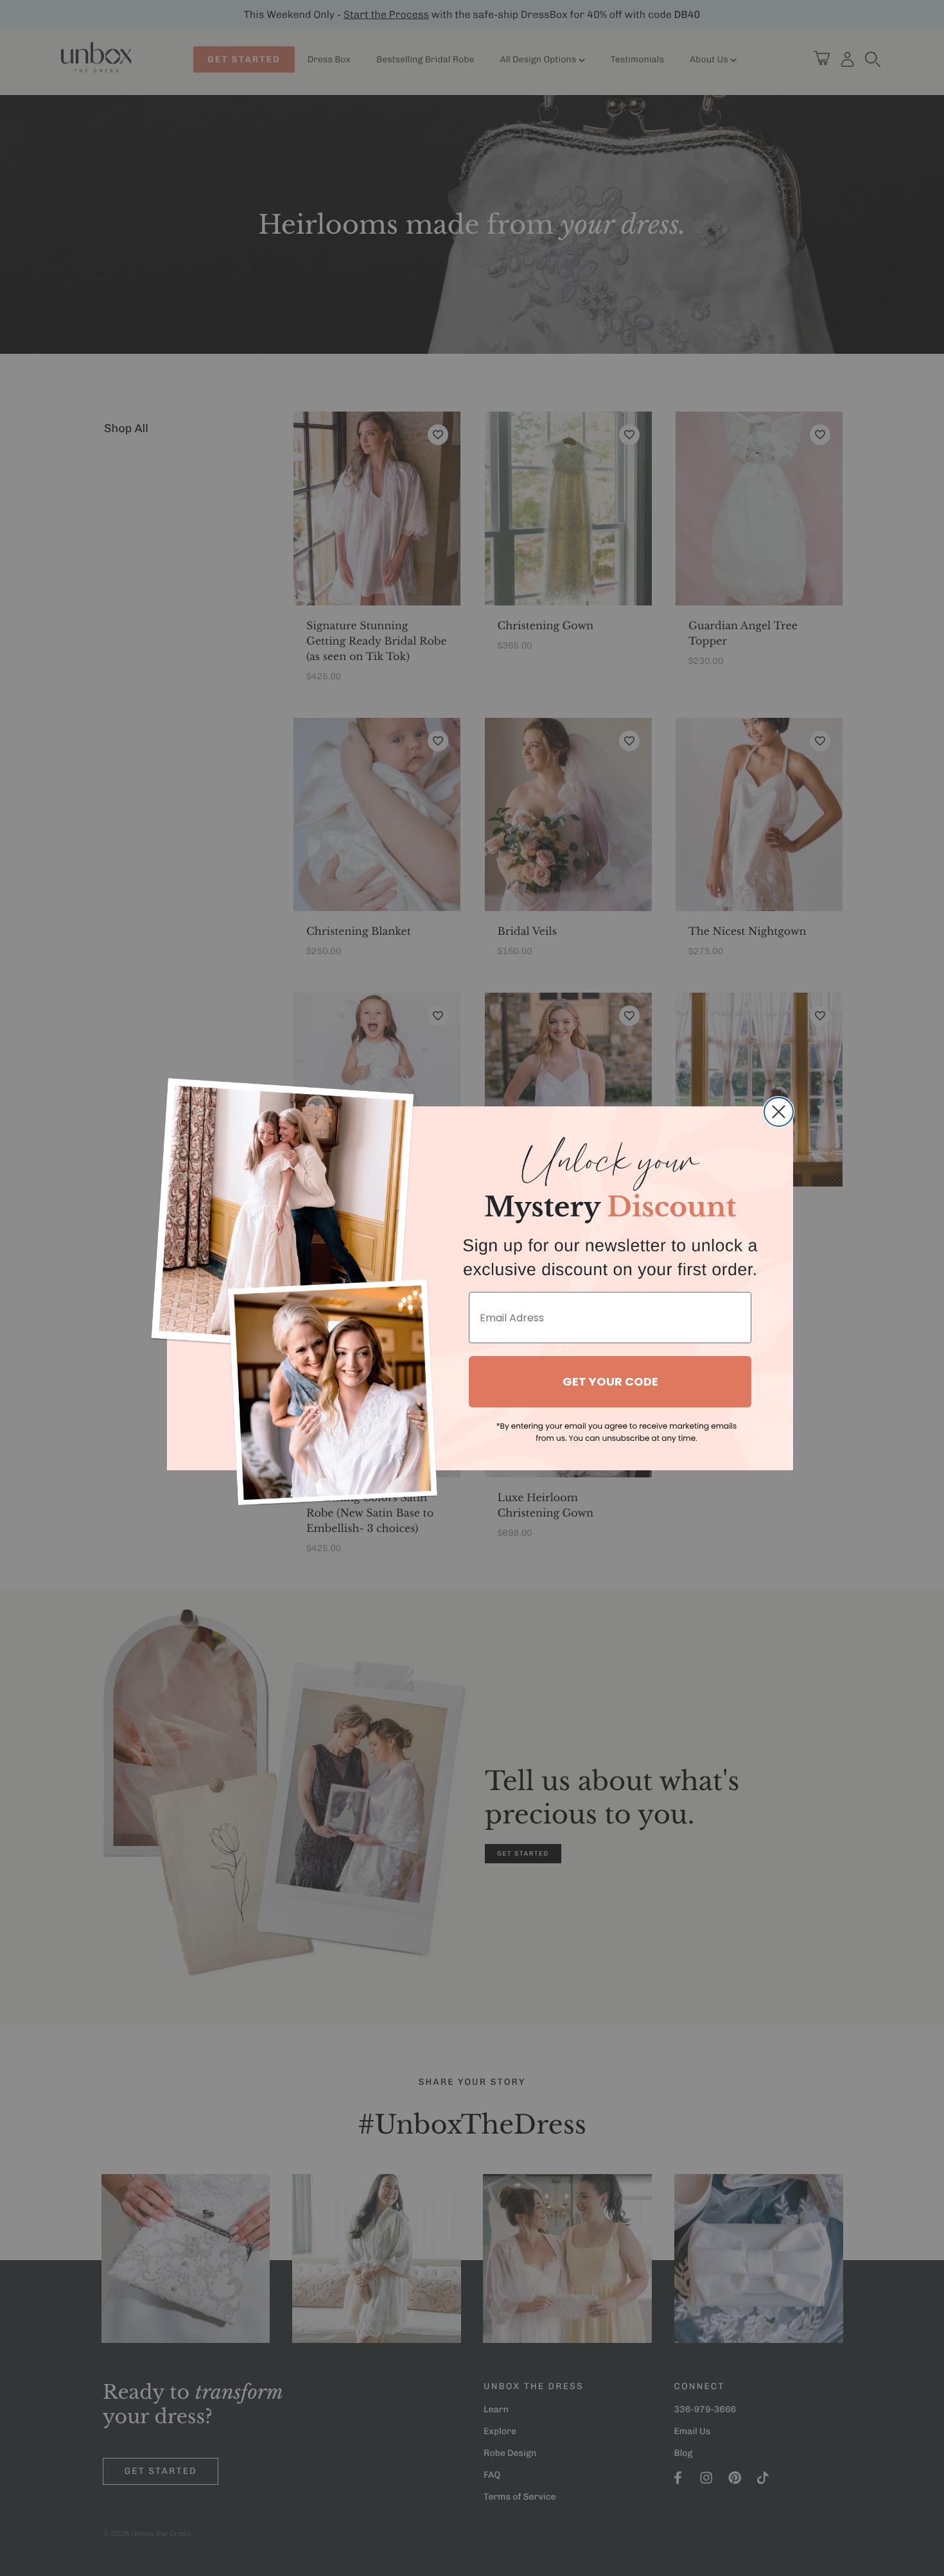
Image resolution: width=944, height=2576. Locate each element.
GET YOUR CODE (610, 1381)
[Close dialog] (779, 1112)
